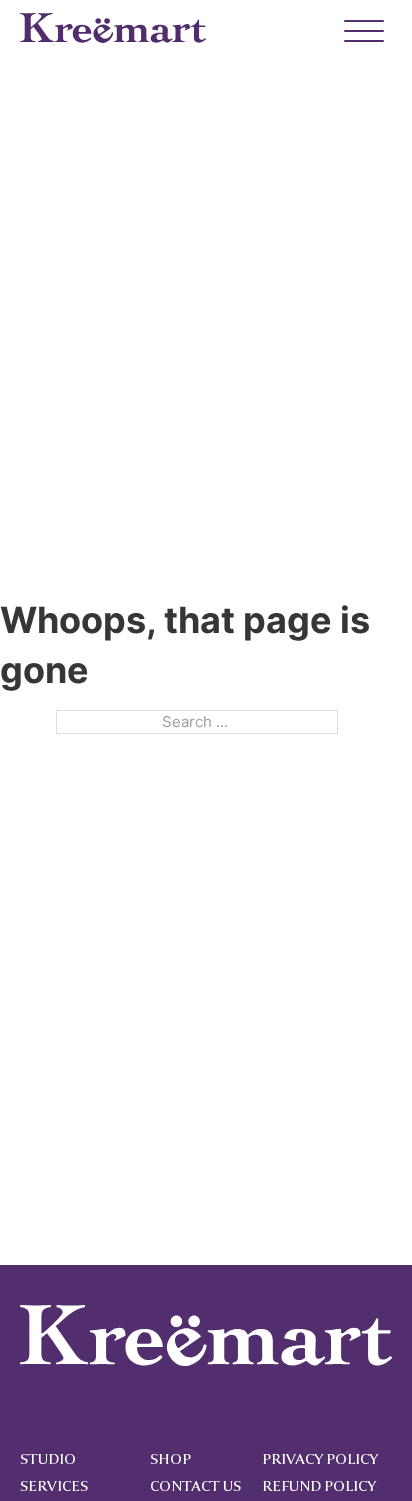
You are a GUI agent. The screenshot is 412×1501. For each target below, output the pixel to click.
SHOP (170, 1459)
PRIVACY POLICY (320, 1459)
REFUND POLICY (319, 1486)
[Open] (355, 32)
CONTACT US (195, 1486)
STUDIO (48, 1459)
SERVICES (54, 1486)
